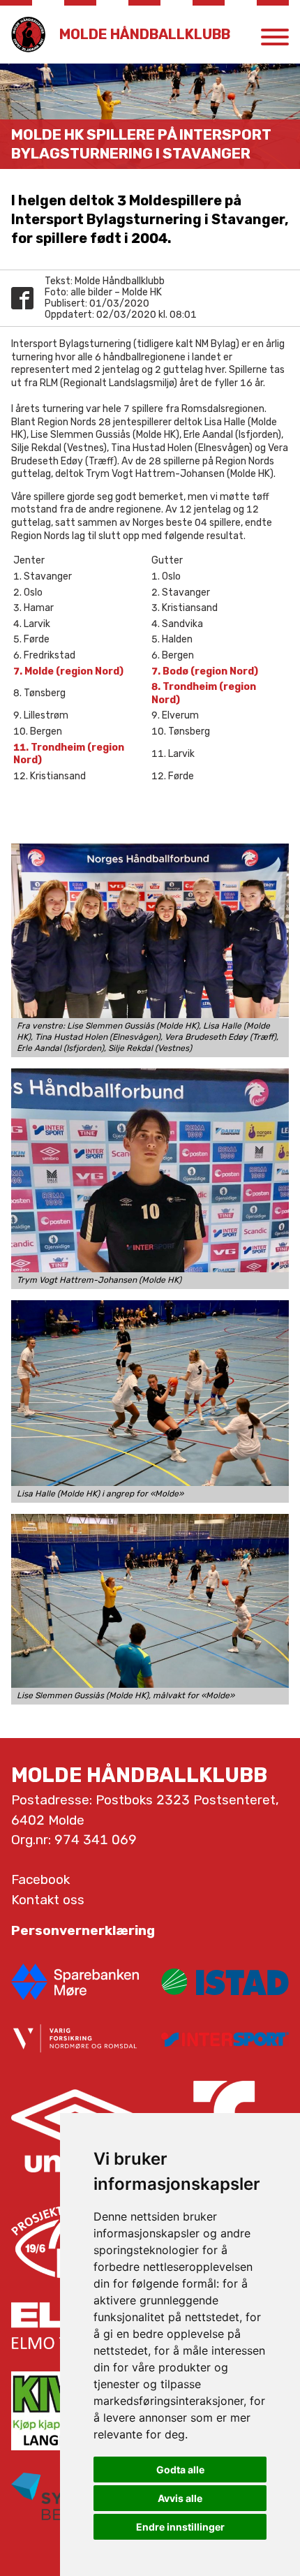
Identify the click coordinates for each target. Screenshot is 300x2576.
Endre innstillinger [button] (180, 2527)
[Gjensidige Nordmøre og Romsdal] (75, 2039)
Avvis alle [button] (180, 2498)
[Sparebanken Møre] (75, 1982)
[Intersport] (225, 2039)
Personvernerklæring (83, 1930)
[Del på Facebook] (22, 298)
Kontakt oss (48, 1900)
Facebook (40, 1879)
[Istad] (225, 1982)
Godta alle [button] (180, 2470)
